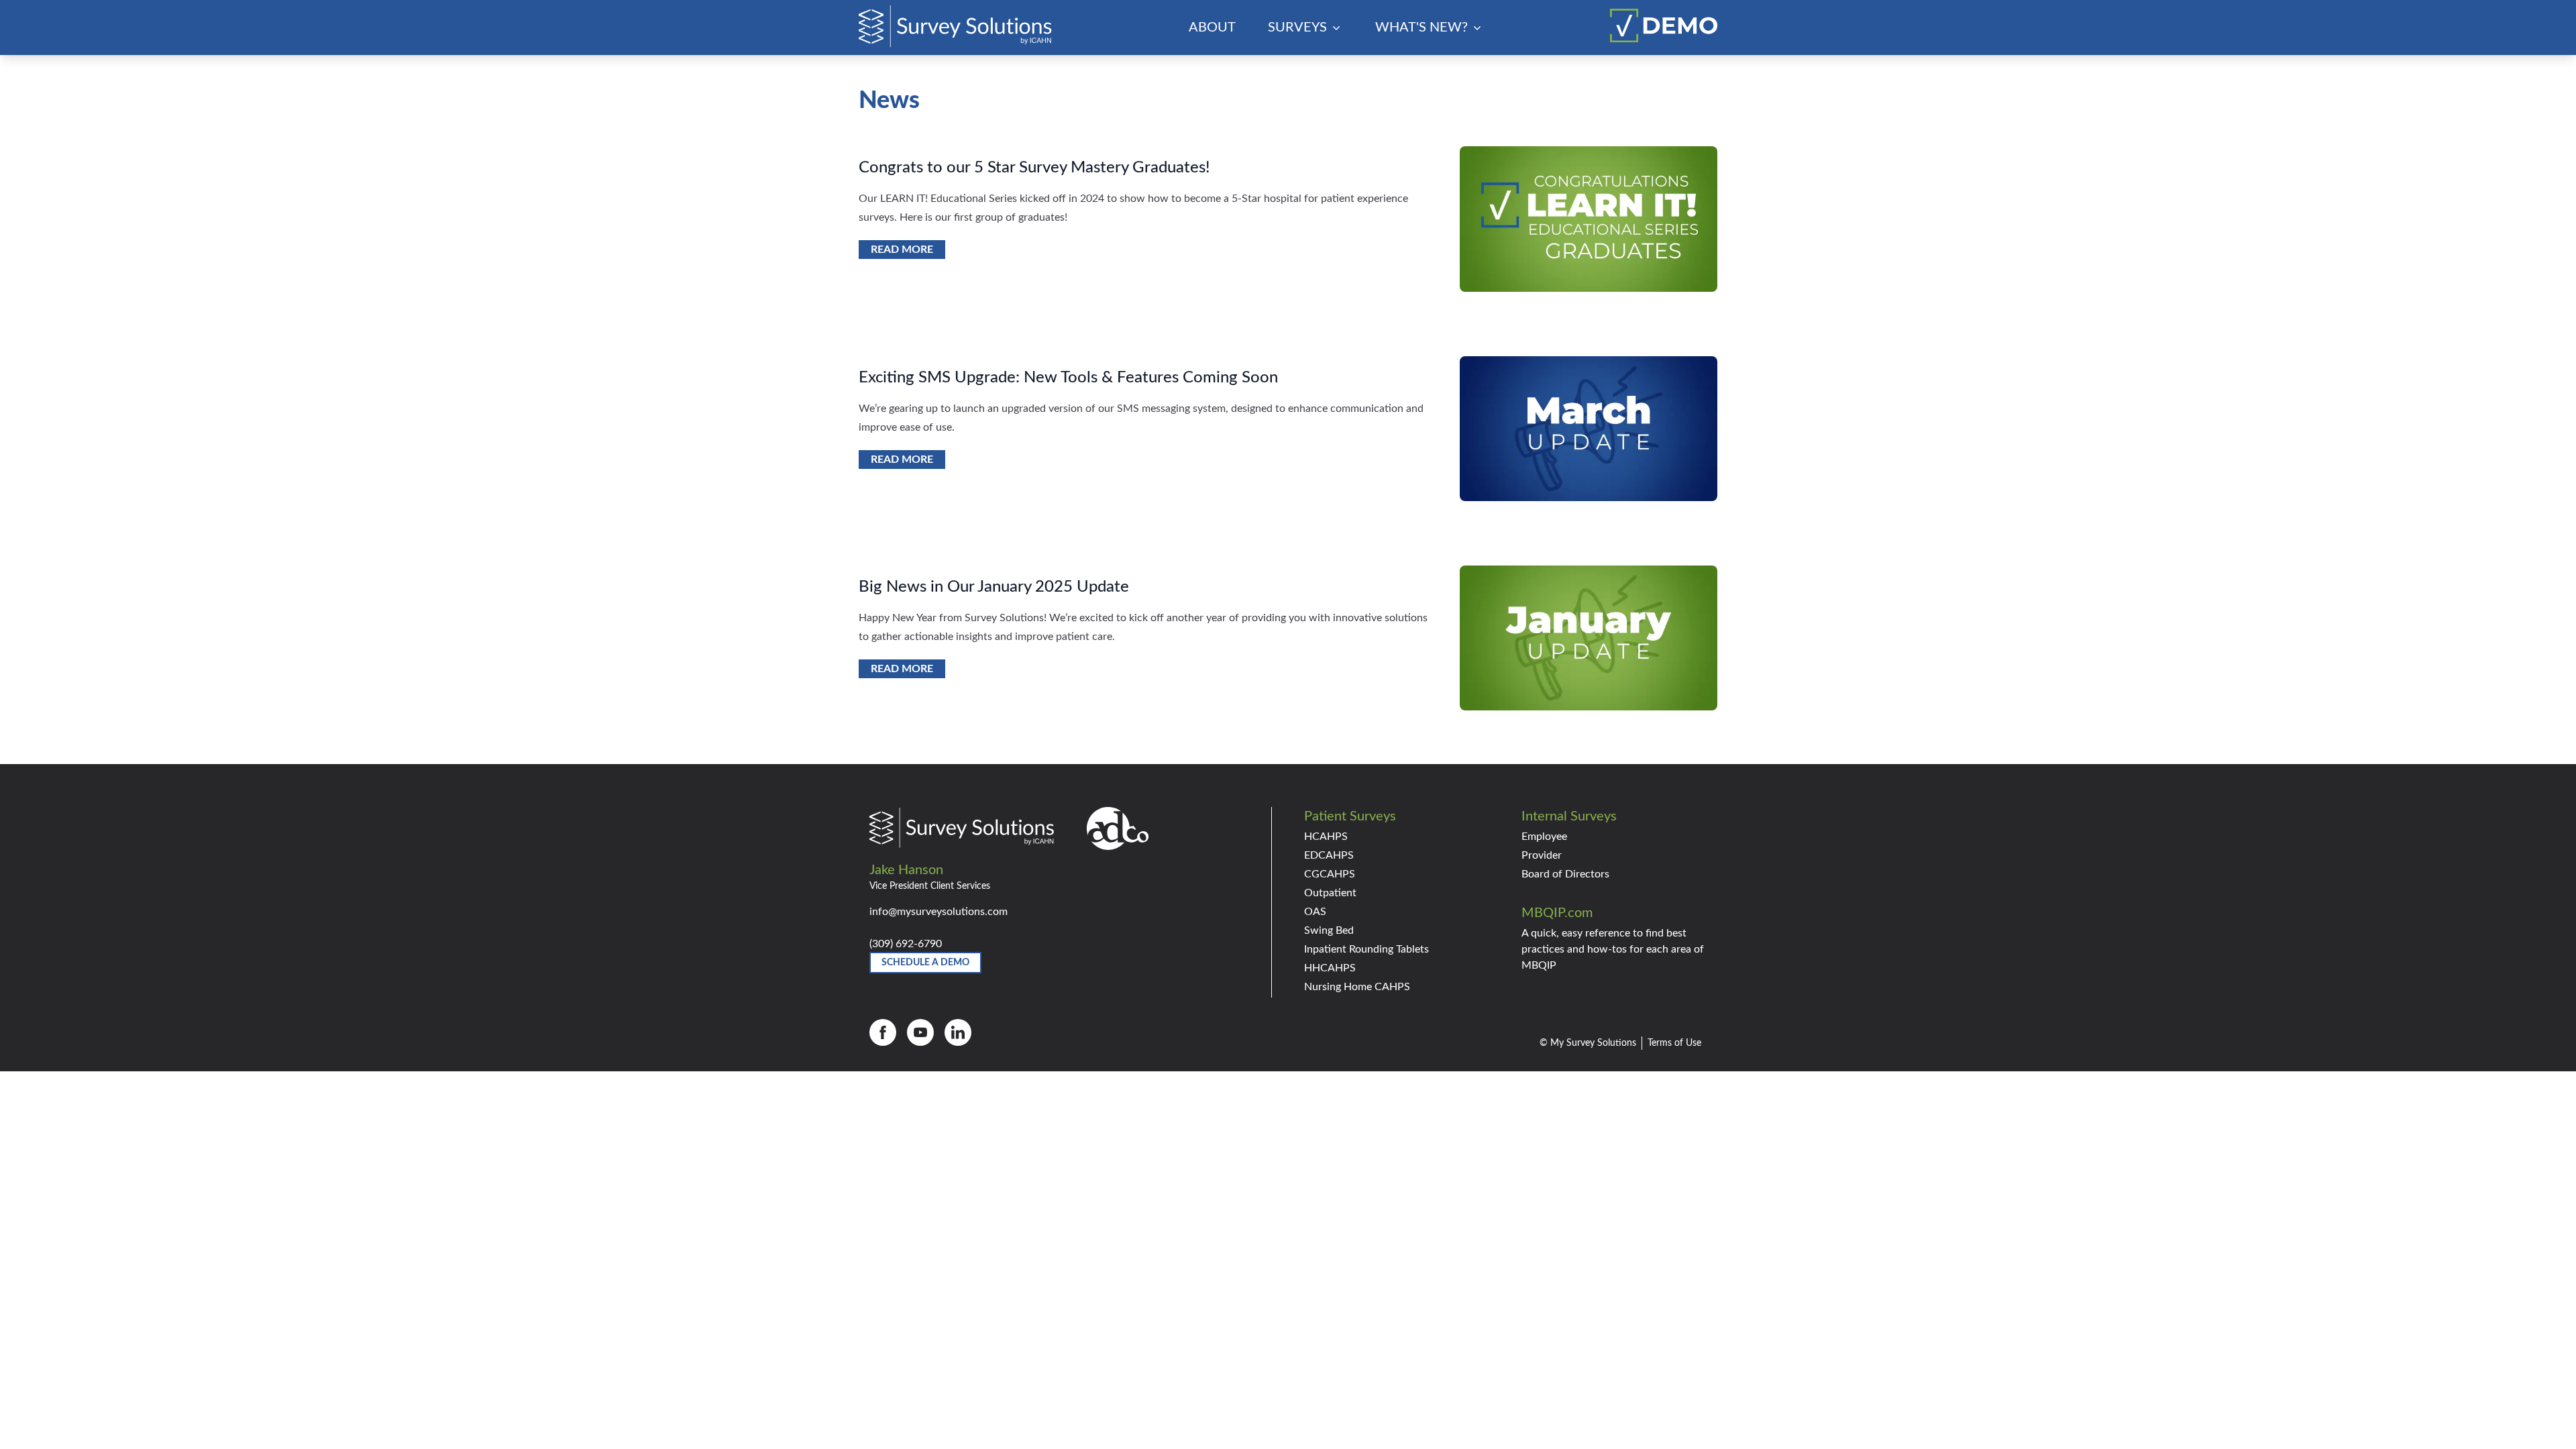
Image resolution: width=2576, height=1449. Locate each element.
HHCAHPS (1330, 968)
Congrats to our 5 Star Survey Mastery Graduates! (1034, 168)
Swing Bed (1329, 930)
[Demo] (1664, 25)
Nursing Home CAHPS (1357, 987)
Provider (1542, 855)
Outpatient (1330, 893)
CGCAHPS (1330, 874)
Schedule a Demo (925, 963)
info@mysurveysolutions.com (938, 912)
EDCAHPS (1329, 855)
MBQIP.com (1557, 913)
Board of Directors (1565, 874)
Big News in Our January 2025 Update (994, 587)
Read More (902, 250)
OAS (1315, 912)
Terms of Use (1674, 1043)
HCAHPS (1326, 837)
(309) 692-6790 (906, 944)
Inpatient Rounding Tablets (1366, 949)
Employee (1544, 837)
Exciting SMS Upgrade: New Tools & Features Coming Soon (1068, 378)
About (1212, 28)
